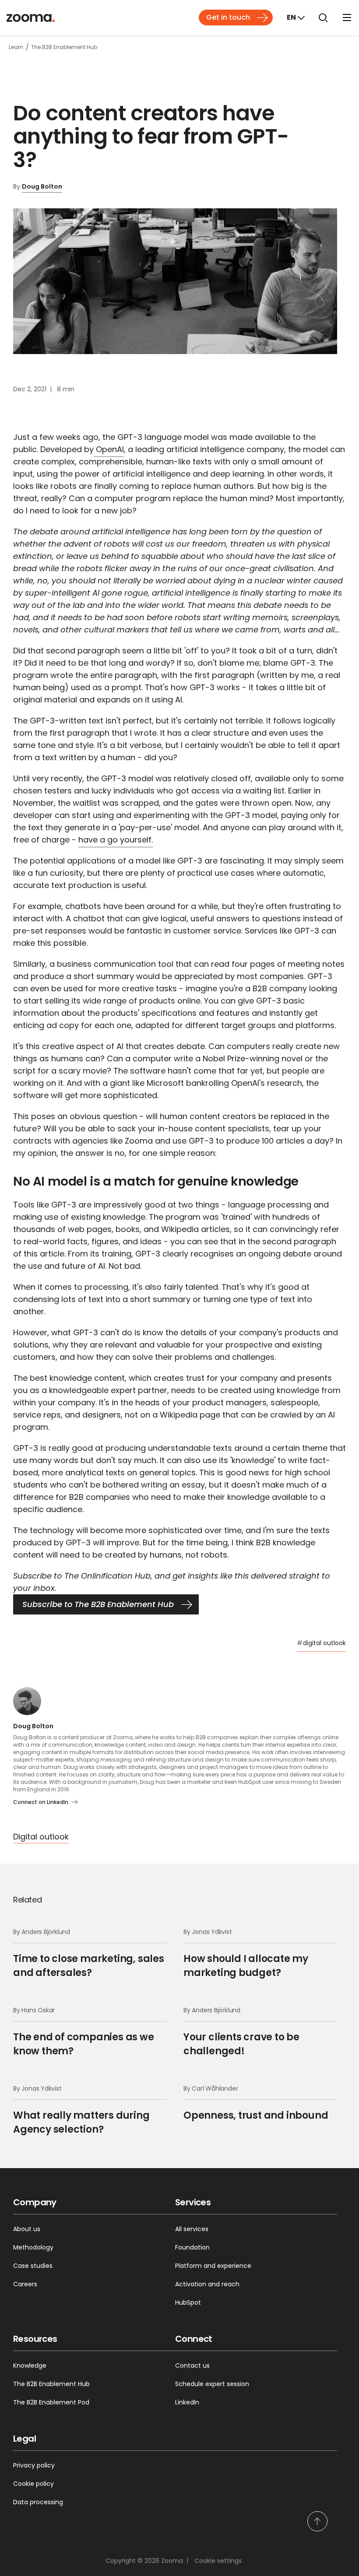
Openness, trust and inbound (256, 2103)
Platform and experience (213, 2266)
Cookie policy (33, 2484)
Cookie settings (218, 2561)
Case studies (33, 2266)
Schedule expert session (212, 2384)
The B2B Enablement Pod (51, 2402)
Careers (25, 2284)
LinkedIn (187, 2402)
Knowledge (30, 2365)
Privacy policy (34, 2465)
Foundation (192, 2247)
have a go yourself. (116, 840)
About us (27, 2229)
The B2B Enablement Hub (51, 2384)
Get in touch (228, 17)
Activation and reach (207, 2284)
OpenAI (109, 449)
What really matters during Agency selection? (81, 2110)
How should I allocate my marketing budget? (246, 1953)
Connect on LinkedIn (41, 1802)
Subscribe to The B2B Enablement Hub (98, 1604)
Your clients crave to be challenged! (241, 2032)
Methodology (33, 2247)
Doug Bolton (42, 186)
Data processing (38, 2502)
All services (192, 2229)
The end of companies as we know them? (84, 2032)
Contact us (192, 2365)
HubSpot (188, 2302)
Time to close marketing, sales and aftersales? (89, 1953)
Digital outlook (41, 1837)
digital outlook (321, 1643)
